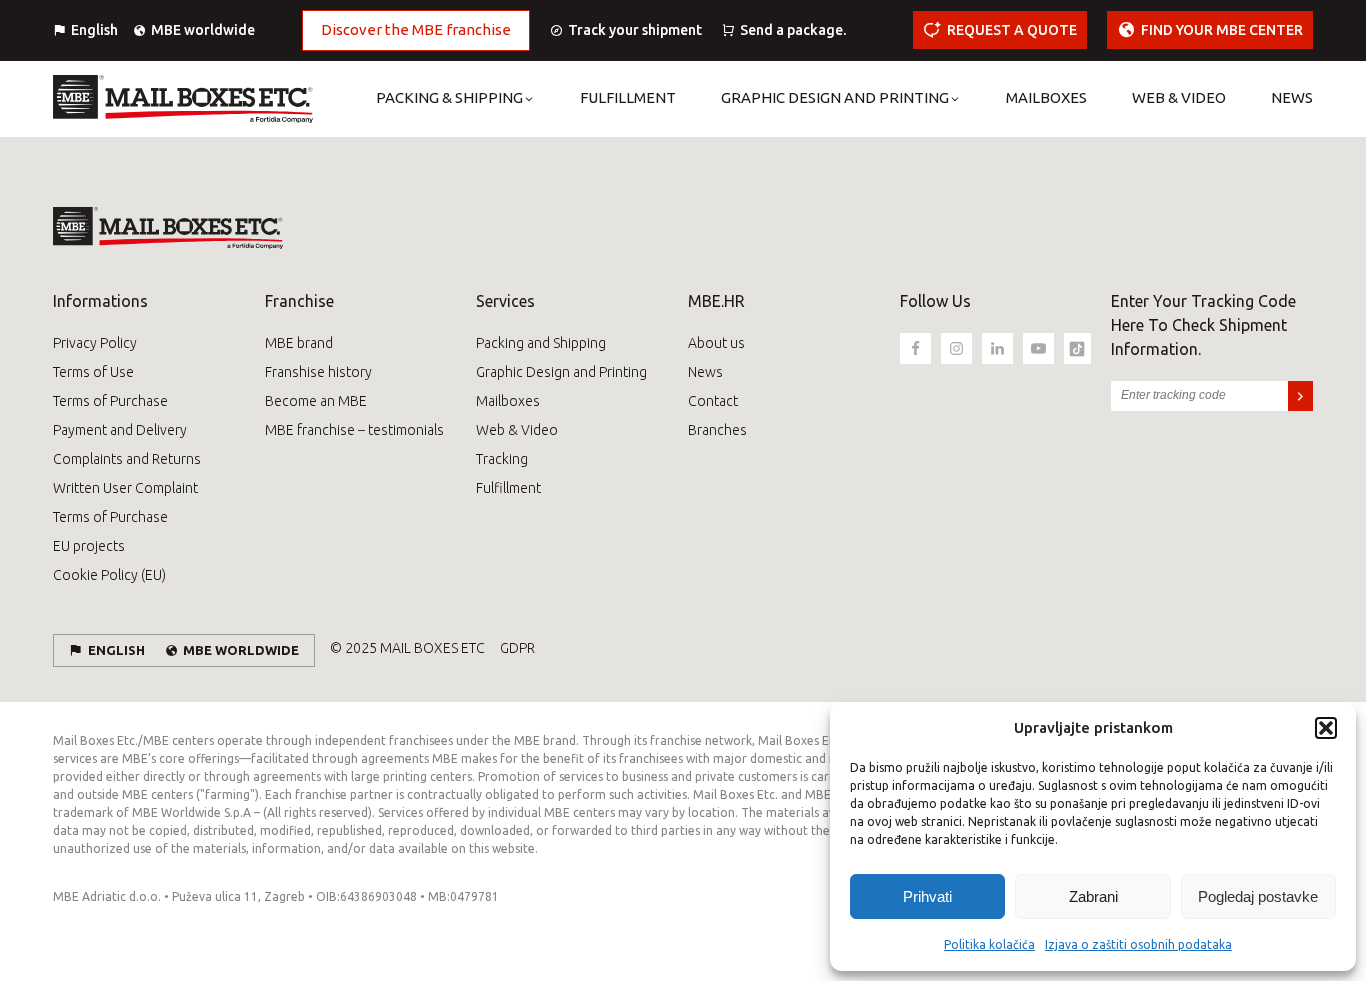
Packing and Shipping (541, 343)
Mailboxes (508, 401)
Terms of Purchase (110, 401)
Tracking (502, 459)
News (705, 372)
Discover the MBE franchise (416, 29)
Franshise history (318, 372)
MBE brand (299, 343)
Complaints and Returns (127, 459)
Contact (713, 401)
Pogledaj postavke (1258, 896)
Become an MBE (316, 401)
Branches (717, 430)
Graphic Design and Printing (561, 372)
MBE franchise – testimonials (354, 430)
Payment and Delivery (120, 430)
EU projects (89, 546)
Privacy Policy (95, 343)
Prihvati (927, 896)
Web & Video (517, 430)
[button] (1326, 728)
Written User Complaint (125, 488)
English (94, 30)
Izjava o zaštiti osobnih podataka (1138, 944)
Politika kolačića (989, 944)
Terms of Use (93, 372)
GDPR (517, 648)
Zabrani (1093, 896)
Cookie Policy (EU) (109, 575)
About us (716, 343)
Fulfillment (508, 488)
